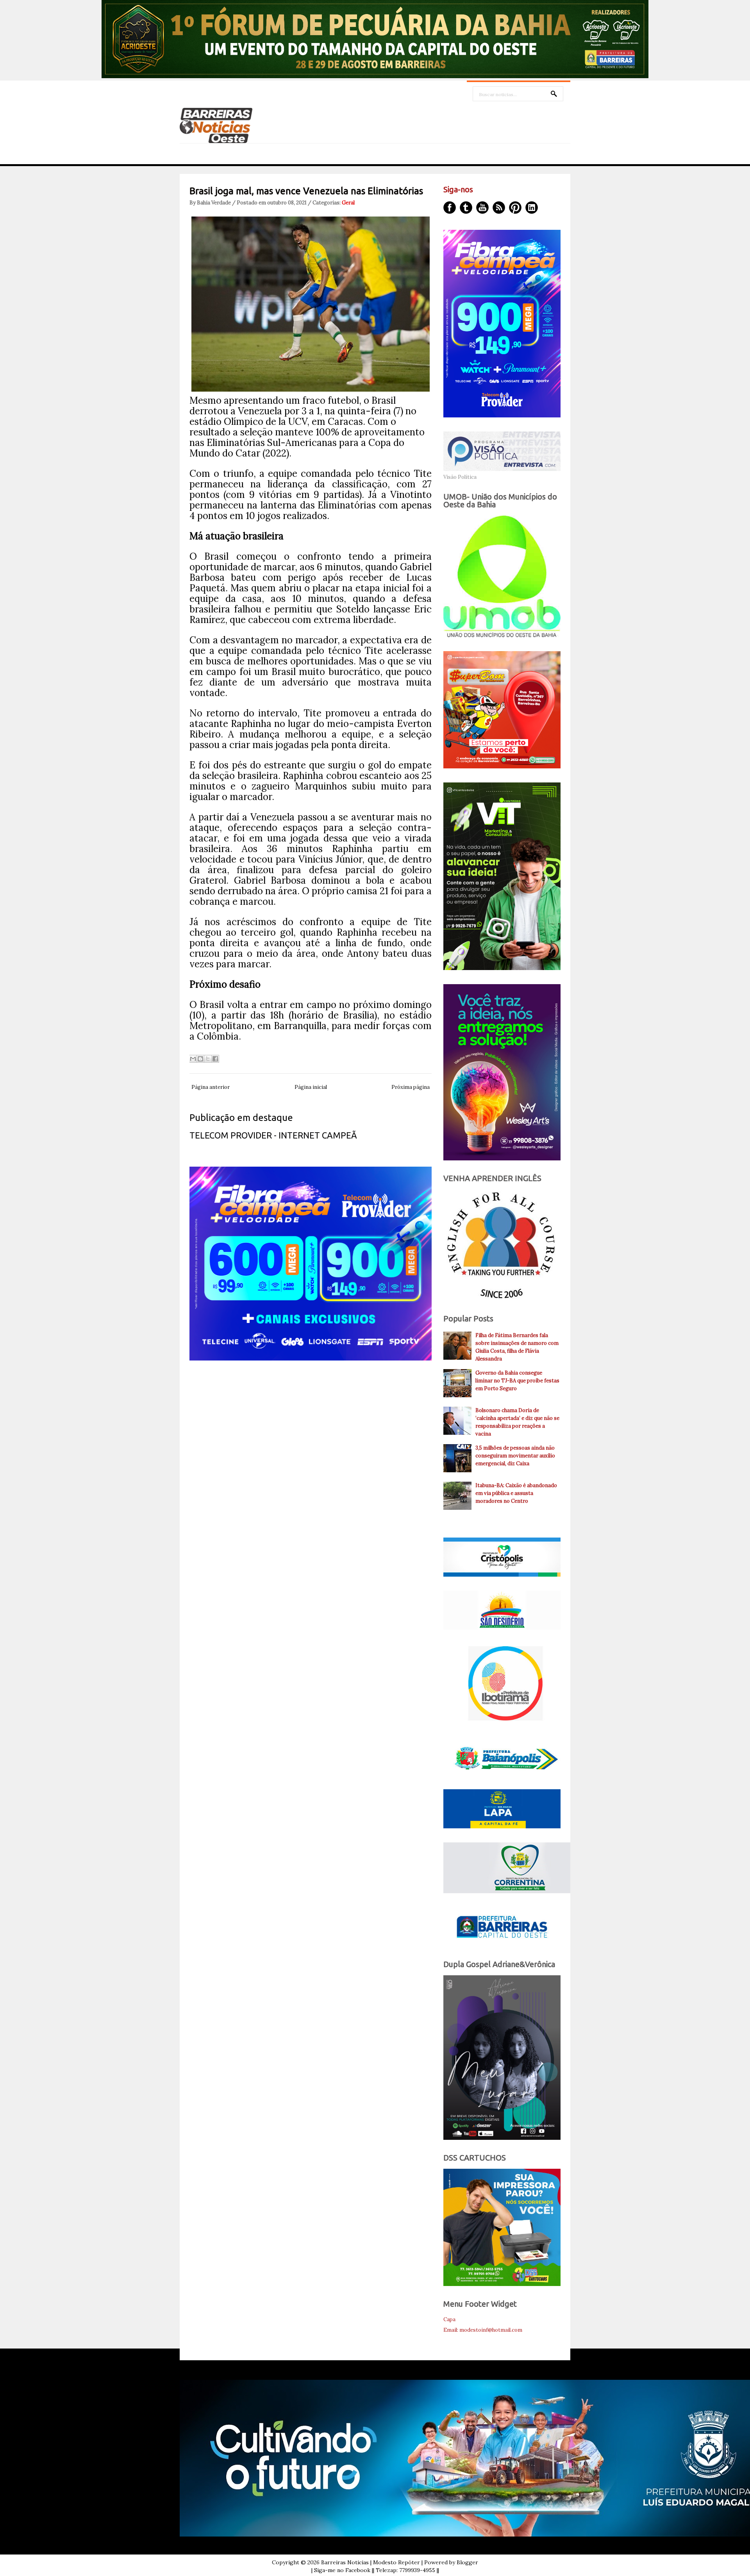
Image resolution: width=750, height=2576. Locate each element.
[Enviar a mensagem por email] (193, 1059)
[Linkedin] (532, 208)
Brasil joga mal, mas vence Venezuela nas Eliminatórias (306, 191)
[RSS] (499, 208)
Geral (348, 203)
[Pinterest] (515, 208)
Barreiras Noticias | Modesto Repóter (371, 2562)
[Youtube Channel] (482, 208)
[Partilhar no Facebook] (215, 1059)
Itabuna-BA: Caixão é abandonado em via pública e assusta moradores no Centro (516, 1493)
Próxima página (411, 1087)
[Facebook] (450, 208)
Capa (449, 2319)
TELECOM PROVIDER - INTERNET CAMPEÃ (273, 1135)
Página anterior (211, 1087)
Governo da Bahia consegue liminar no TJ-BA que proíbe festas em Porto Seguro (517, 1381)
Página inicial (311, 1087)
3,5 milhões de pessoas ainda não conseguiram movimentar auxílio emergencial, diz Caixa (515, 1456)
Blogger (467, 2562)
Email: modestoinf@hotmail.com (483, 2330)
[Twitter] (466, 208)
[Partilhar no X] (208, 1059)
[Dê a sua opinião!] (200, 1059)
